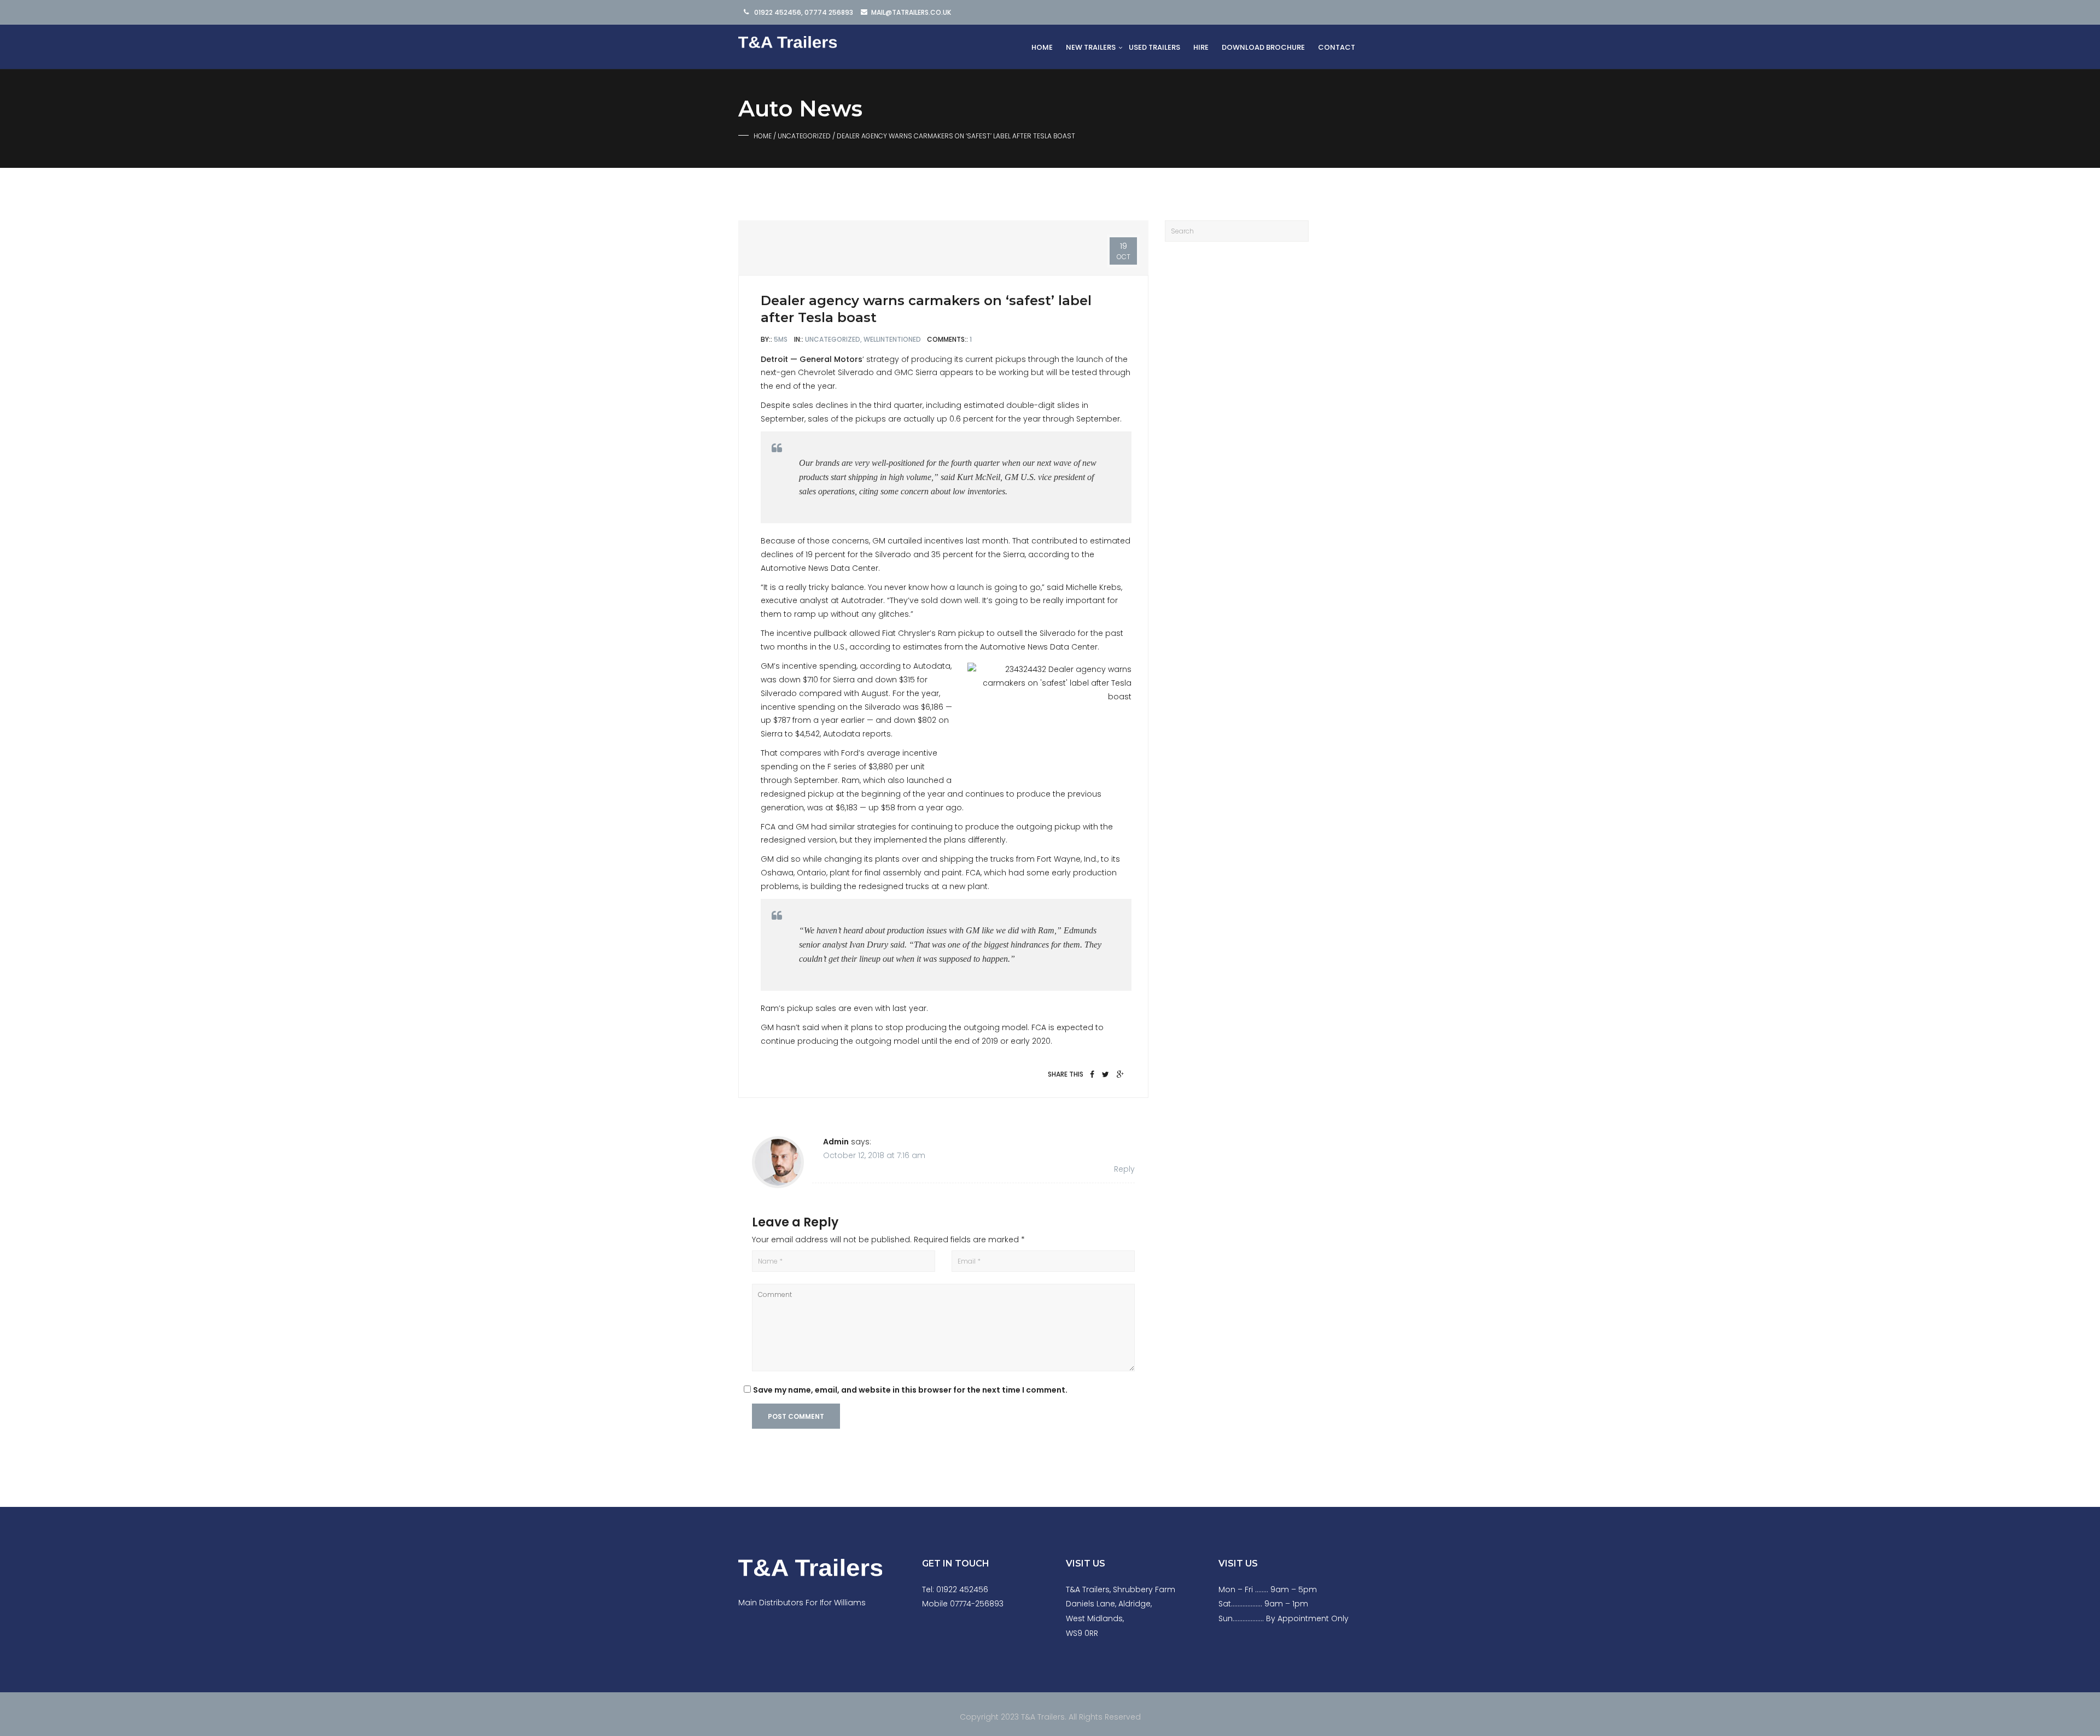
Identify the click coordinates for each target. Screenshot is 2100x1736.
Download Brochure (1263, 47)
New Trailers (1091, 47)
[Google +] (1120, 1074)
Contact (1337, 47)
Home (1042, 47)
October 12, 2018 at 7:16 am (874, 1155)
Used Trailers (1154, 47)
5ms (781, 339)
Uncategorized (804, 136)
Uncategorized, (834, 339)
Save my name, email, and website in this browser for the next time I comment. (910, 1390)
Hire (1201, 47)
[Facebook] (1092, 1074)
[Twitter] (1106, 1074)
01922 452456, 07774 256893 (804, 12)
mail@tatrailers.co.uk (911, 12)
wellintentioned (893, 339)
